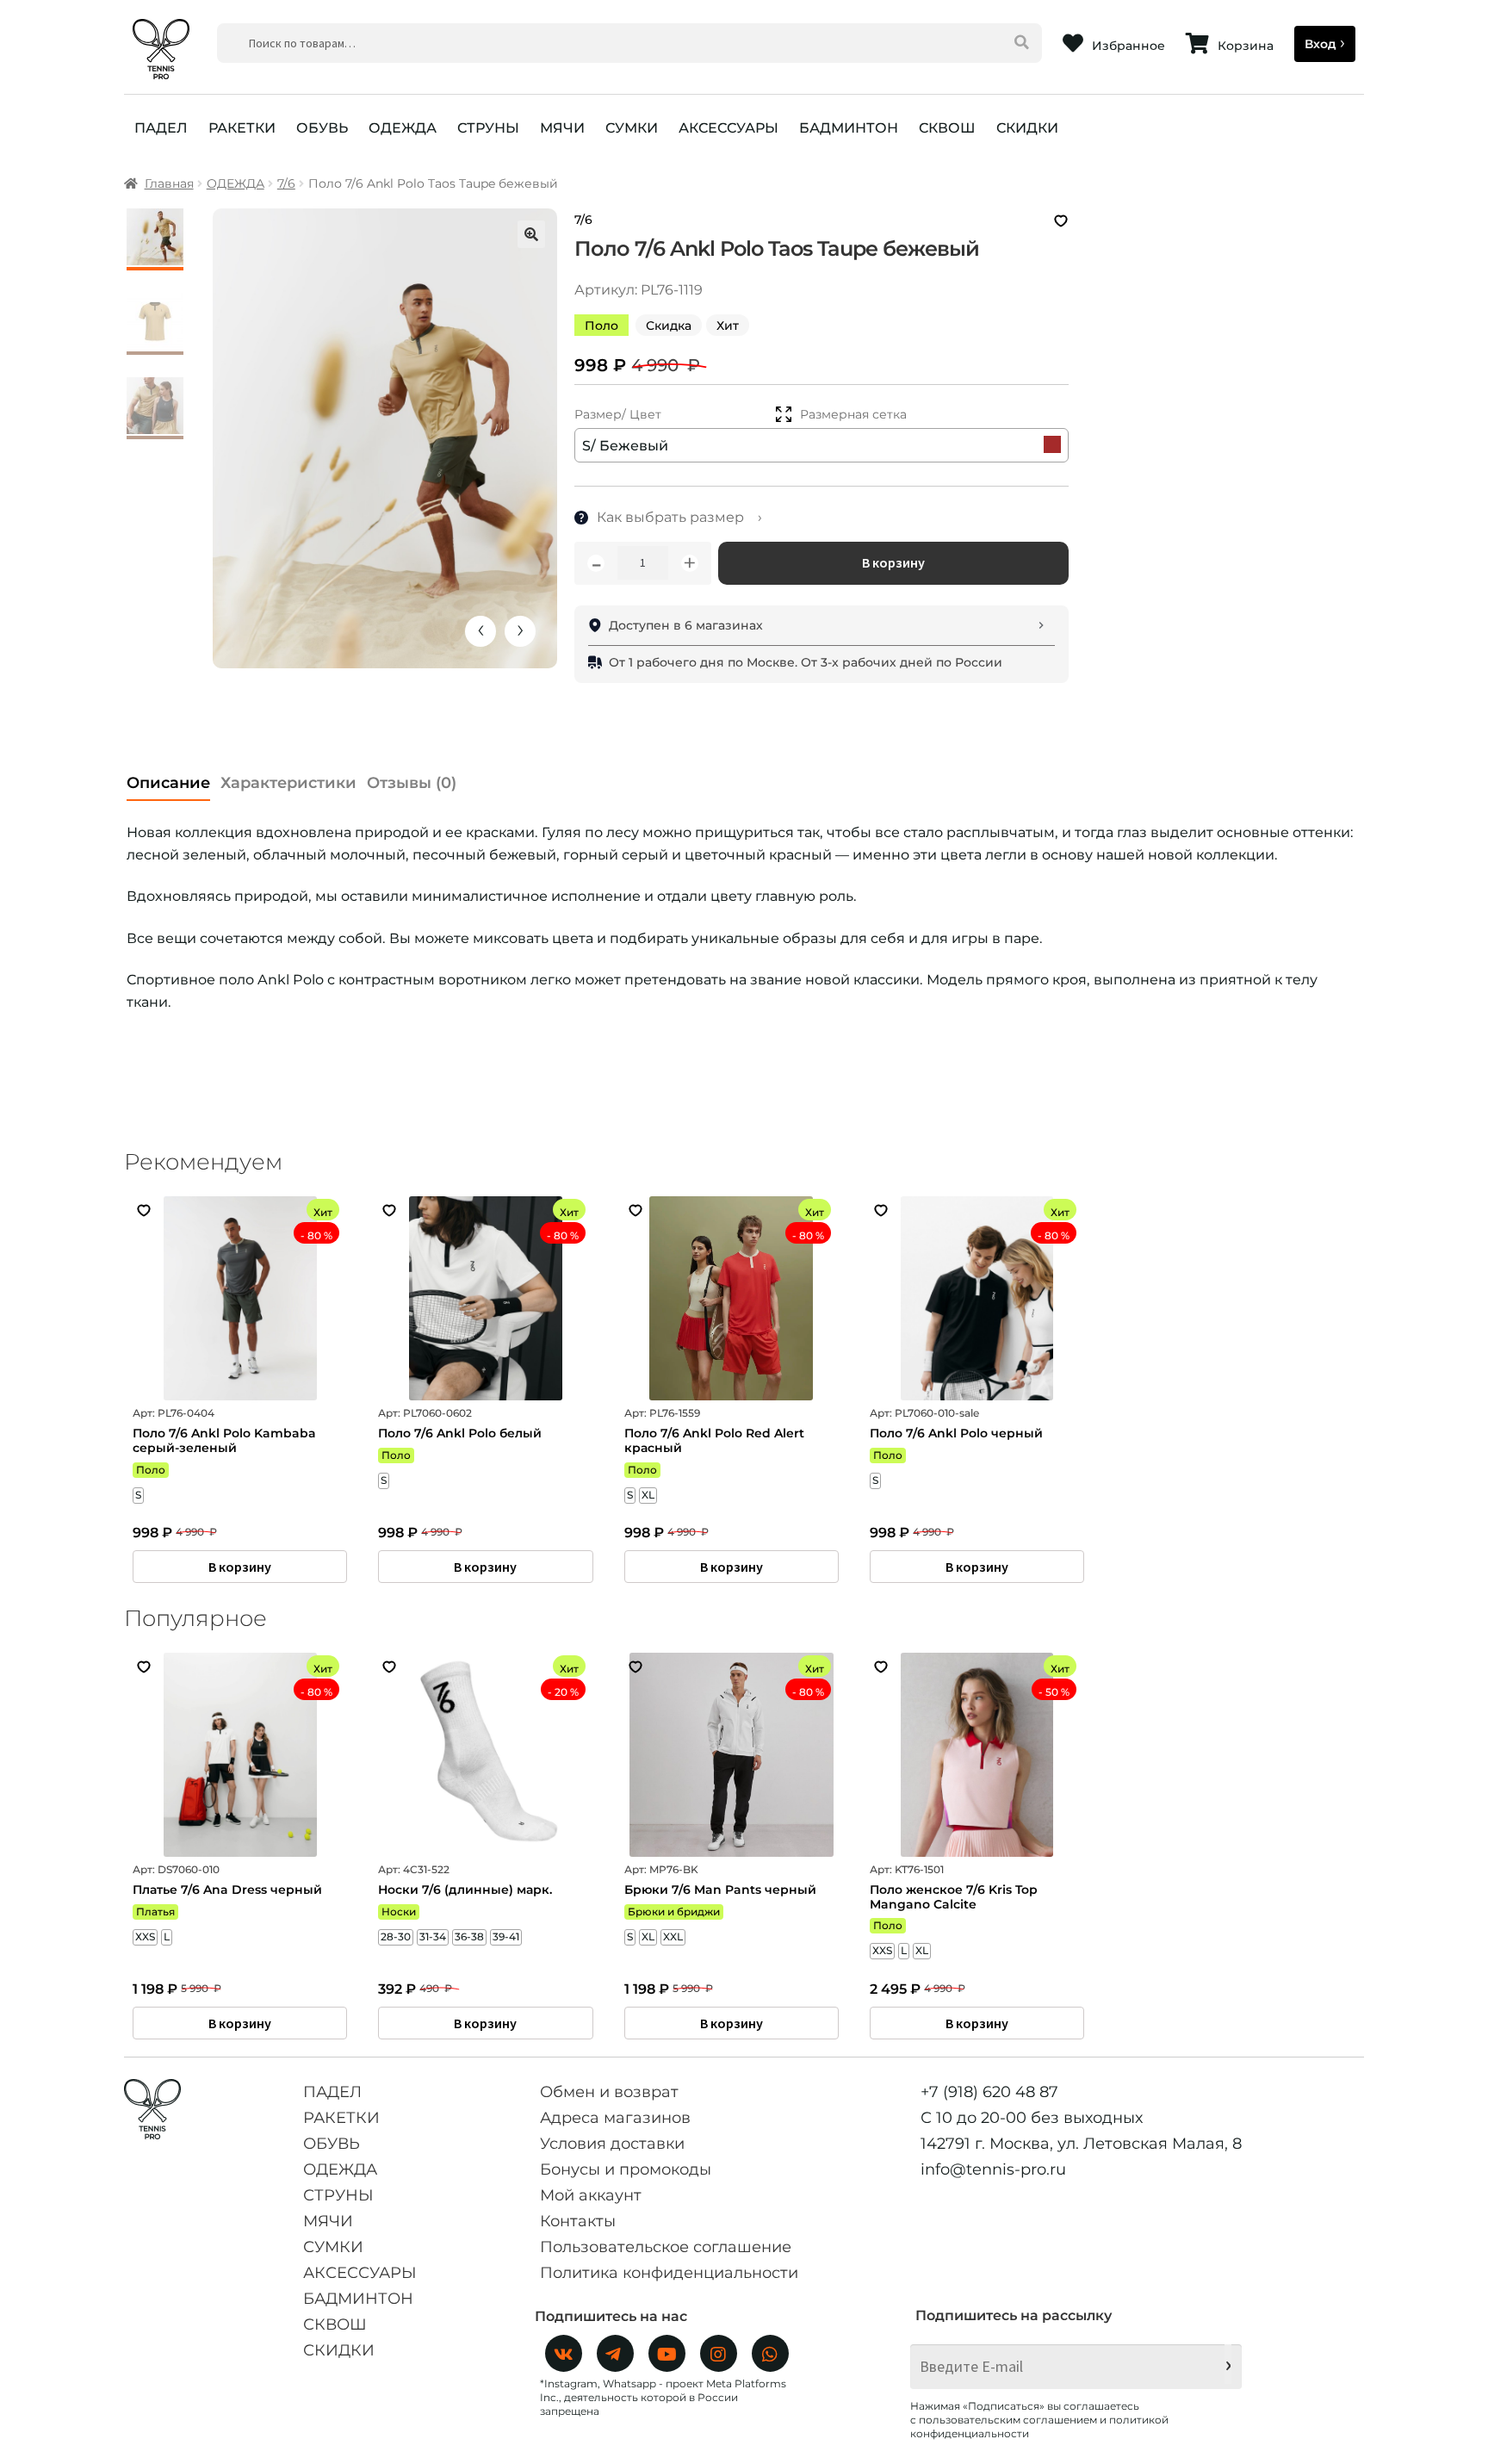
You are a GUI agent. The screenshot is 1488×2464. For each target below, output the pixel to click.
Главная (169, 183)
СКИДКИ (1027, 128)
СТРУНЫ (488, 128)
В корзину (893, 562)
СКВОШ (947, 128)
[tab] (168, 778)
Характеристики (288, 783)
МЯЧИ (562, 128)
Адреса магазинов (615, 2118)
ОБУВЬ (322, 128)
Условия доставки (612, 2144)
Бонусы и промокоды (626, 2169)
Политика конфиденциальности (669, 2273)
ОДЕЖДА (403, 128)
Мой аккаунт (591, 2195)
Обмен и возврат (609, 2092)
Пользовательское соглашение (666, 2247)
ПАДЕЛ (161, 128)
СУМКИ (632, 128)
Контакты (578, 2221)
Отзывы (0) (412, 783)
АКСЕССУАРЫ (728, 128)
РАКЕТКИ (242, 128)
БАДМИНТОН (849, 128)
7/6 (286, 183)
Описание (168, 783)
